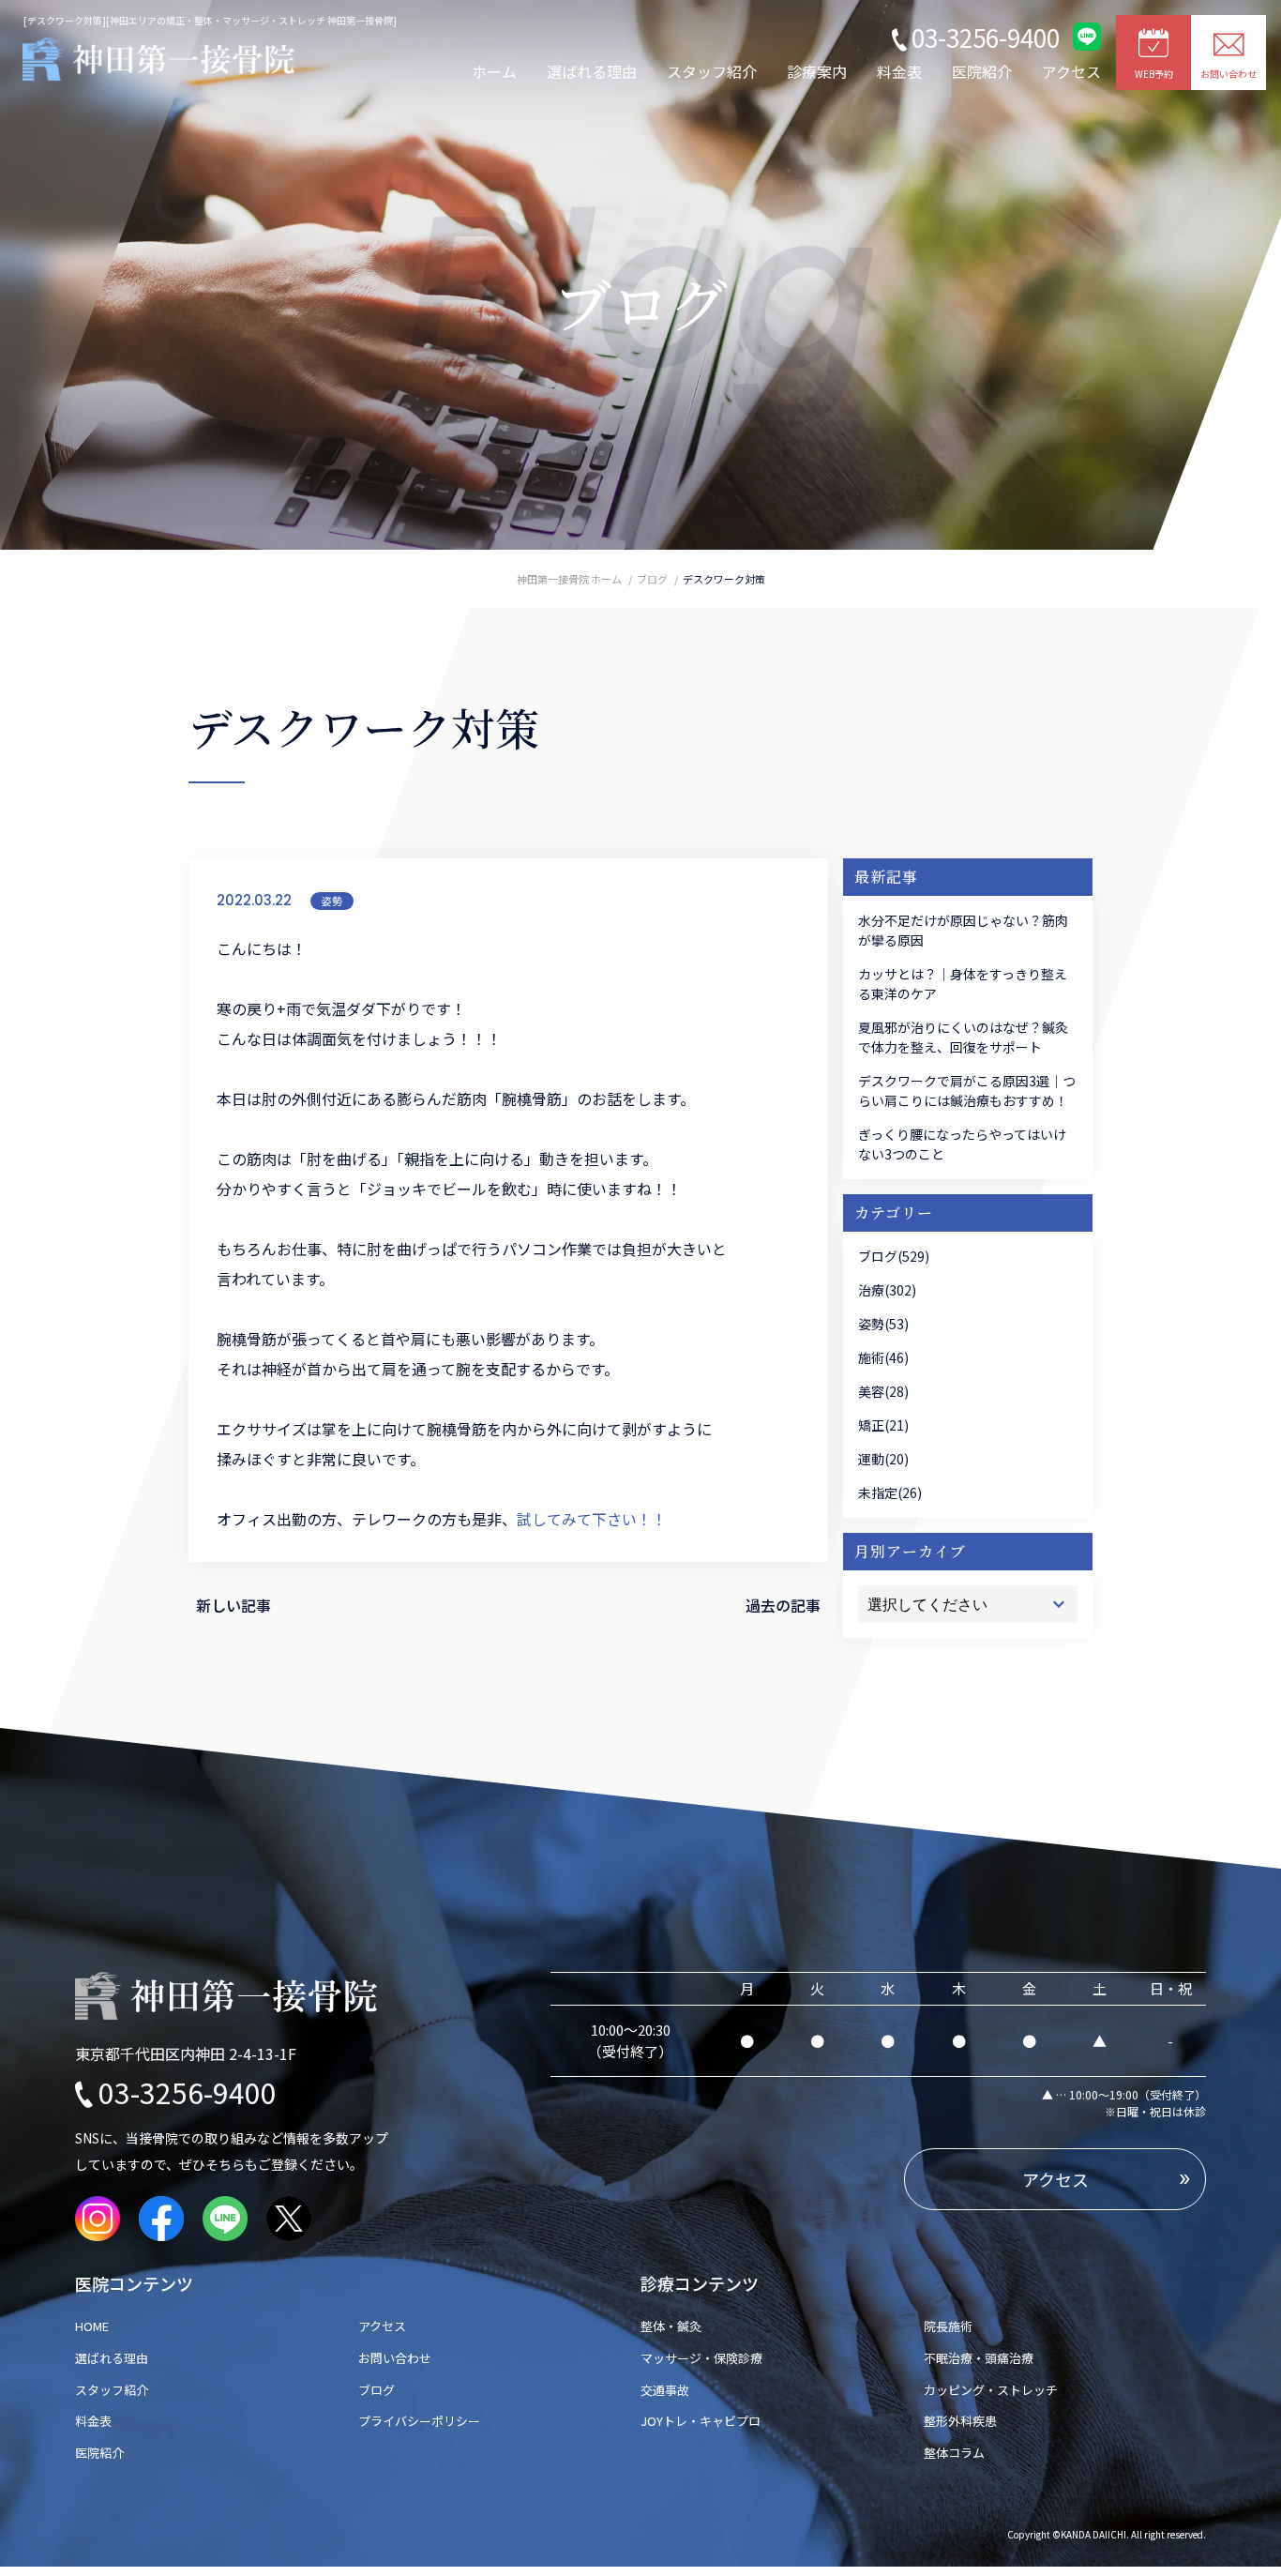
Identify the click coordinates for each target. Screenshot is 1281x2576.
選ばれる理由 (592, 71)
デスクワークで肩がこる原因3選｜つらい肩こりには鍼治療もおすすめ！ (967, 1091)
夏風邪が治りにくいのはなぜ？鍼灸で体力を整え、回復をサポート (963, 1037)
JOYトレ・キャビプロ (701, 2421)
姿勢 (332, 901)
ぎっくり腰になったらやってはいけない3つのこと (962, 1144)
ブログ (377, 2390)
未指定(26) (890, 1493)
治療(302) (887, 1290)
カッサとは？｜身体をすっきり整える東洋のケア (963, 984)
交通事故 (665, 2390)
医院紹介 (982, 71)
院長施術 (948, 2326)
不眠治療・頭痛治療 (979, 2358)
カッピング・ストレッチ (991, 2390)
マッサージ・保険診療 (701, 2358)
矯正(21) (883, 1425)
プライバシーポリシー (419, 2421)
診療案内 (817, 71)
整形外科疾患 (960, 2421)
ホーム (494, 71)
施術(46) (883, 1357)
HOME (98, 2326)
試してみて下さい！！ (592, 1519)
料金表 (899, 71)
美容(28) (883, 1391)
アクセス (1071, 71)
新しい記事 (234, 1605)
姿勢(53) (883, 1324)
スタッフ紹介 (712, 71)
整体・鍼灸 (671, 2326)
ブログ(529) (894, 1256)
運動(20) (883, 1459)
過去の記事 (783, 1605)
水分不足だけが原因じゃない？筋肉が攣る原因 (963, 930)
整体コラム (954, 2453)
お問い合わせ (395, 2358)
